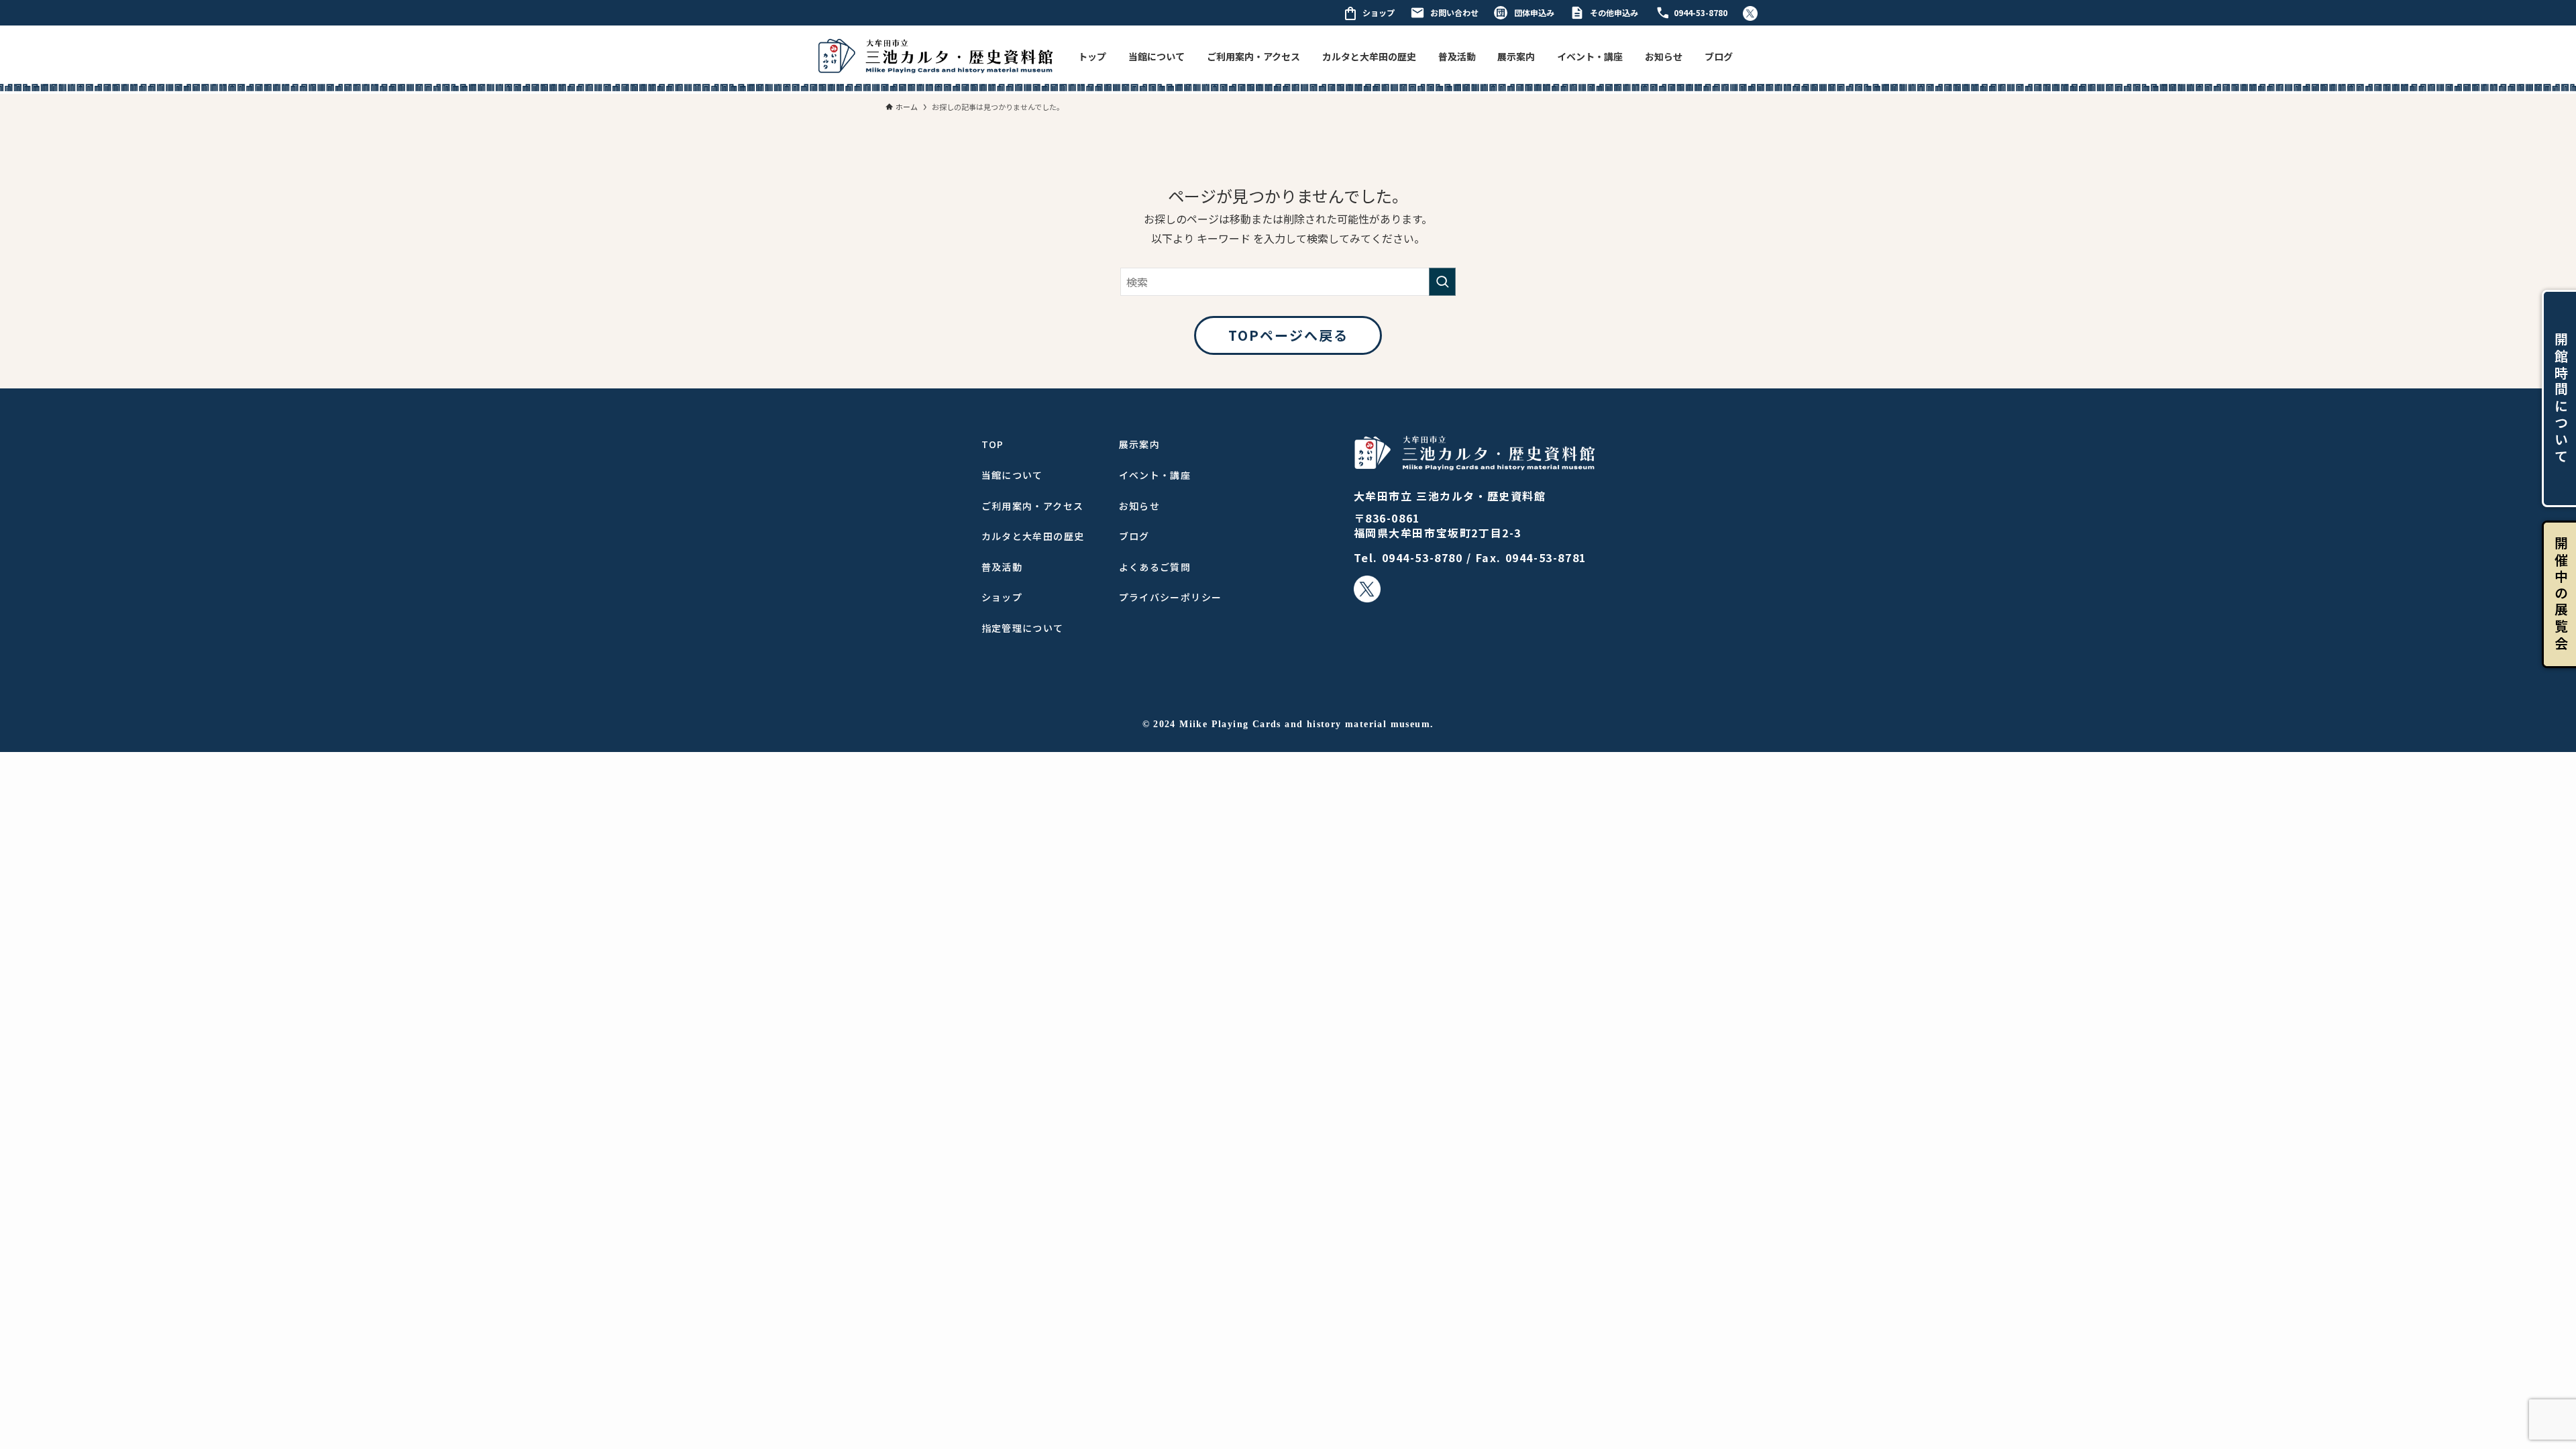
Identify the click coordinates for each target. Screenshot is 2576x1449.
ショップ (1379, 12)
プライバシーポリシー (1171, 597)
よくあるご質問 (1155, 567)
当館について (1157, 56)
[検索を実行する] (1442, 282)
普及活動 (1457, 56)
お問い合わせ (1454, 12)
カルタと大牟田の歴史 (1369, 56)
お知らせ (1664, 56)
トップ (1092, 56)
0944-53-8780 (1701, 12)
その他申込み (1614, 12)
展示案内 (1516, 56)
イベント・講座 (1590, 56)
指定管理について (1023, 628)
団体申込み (1534, 12)
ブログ (1719, 56)
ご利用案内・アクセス (1253, 56)
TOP (993, 444)
